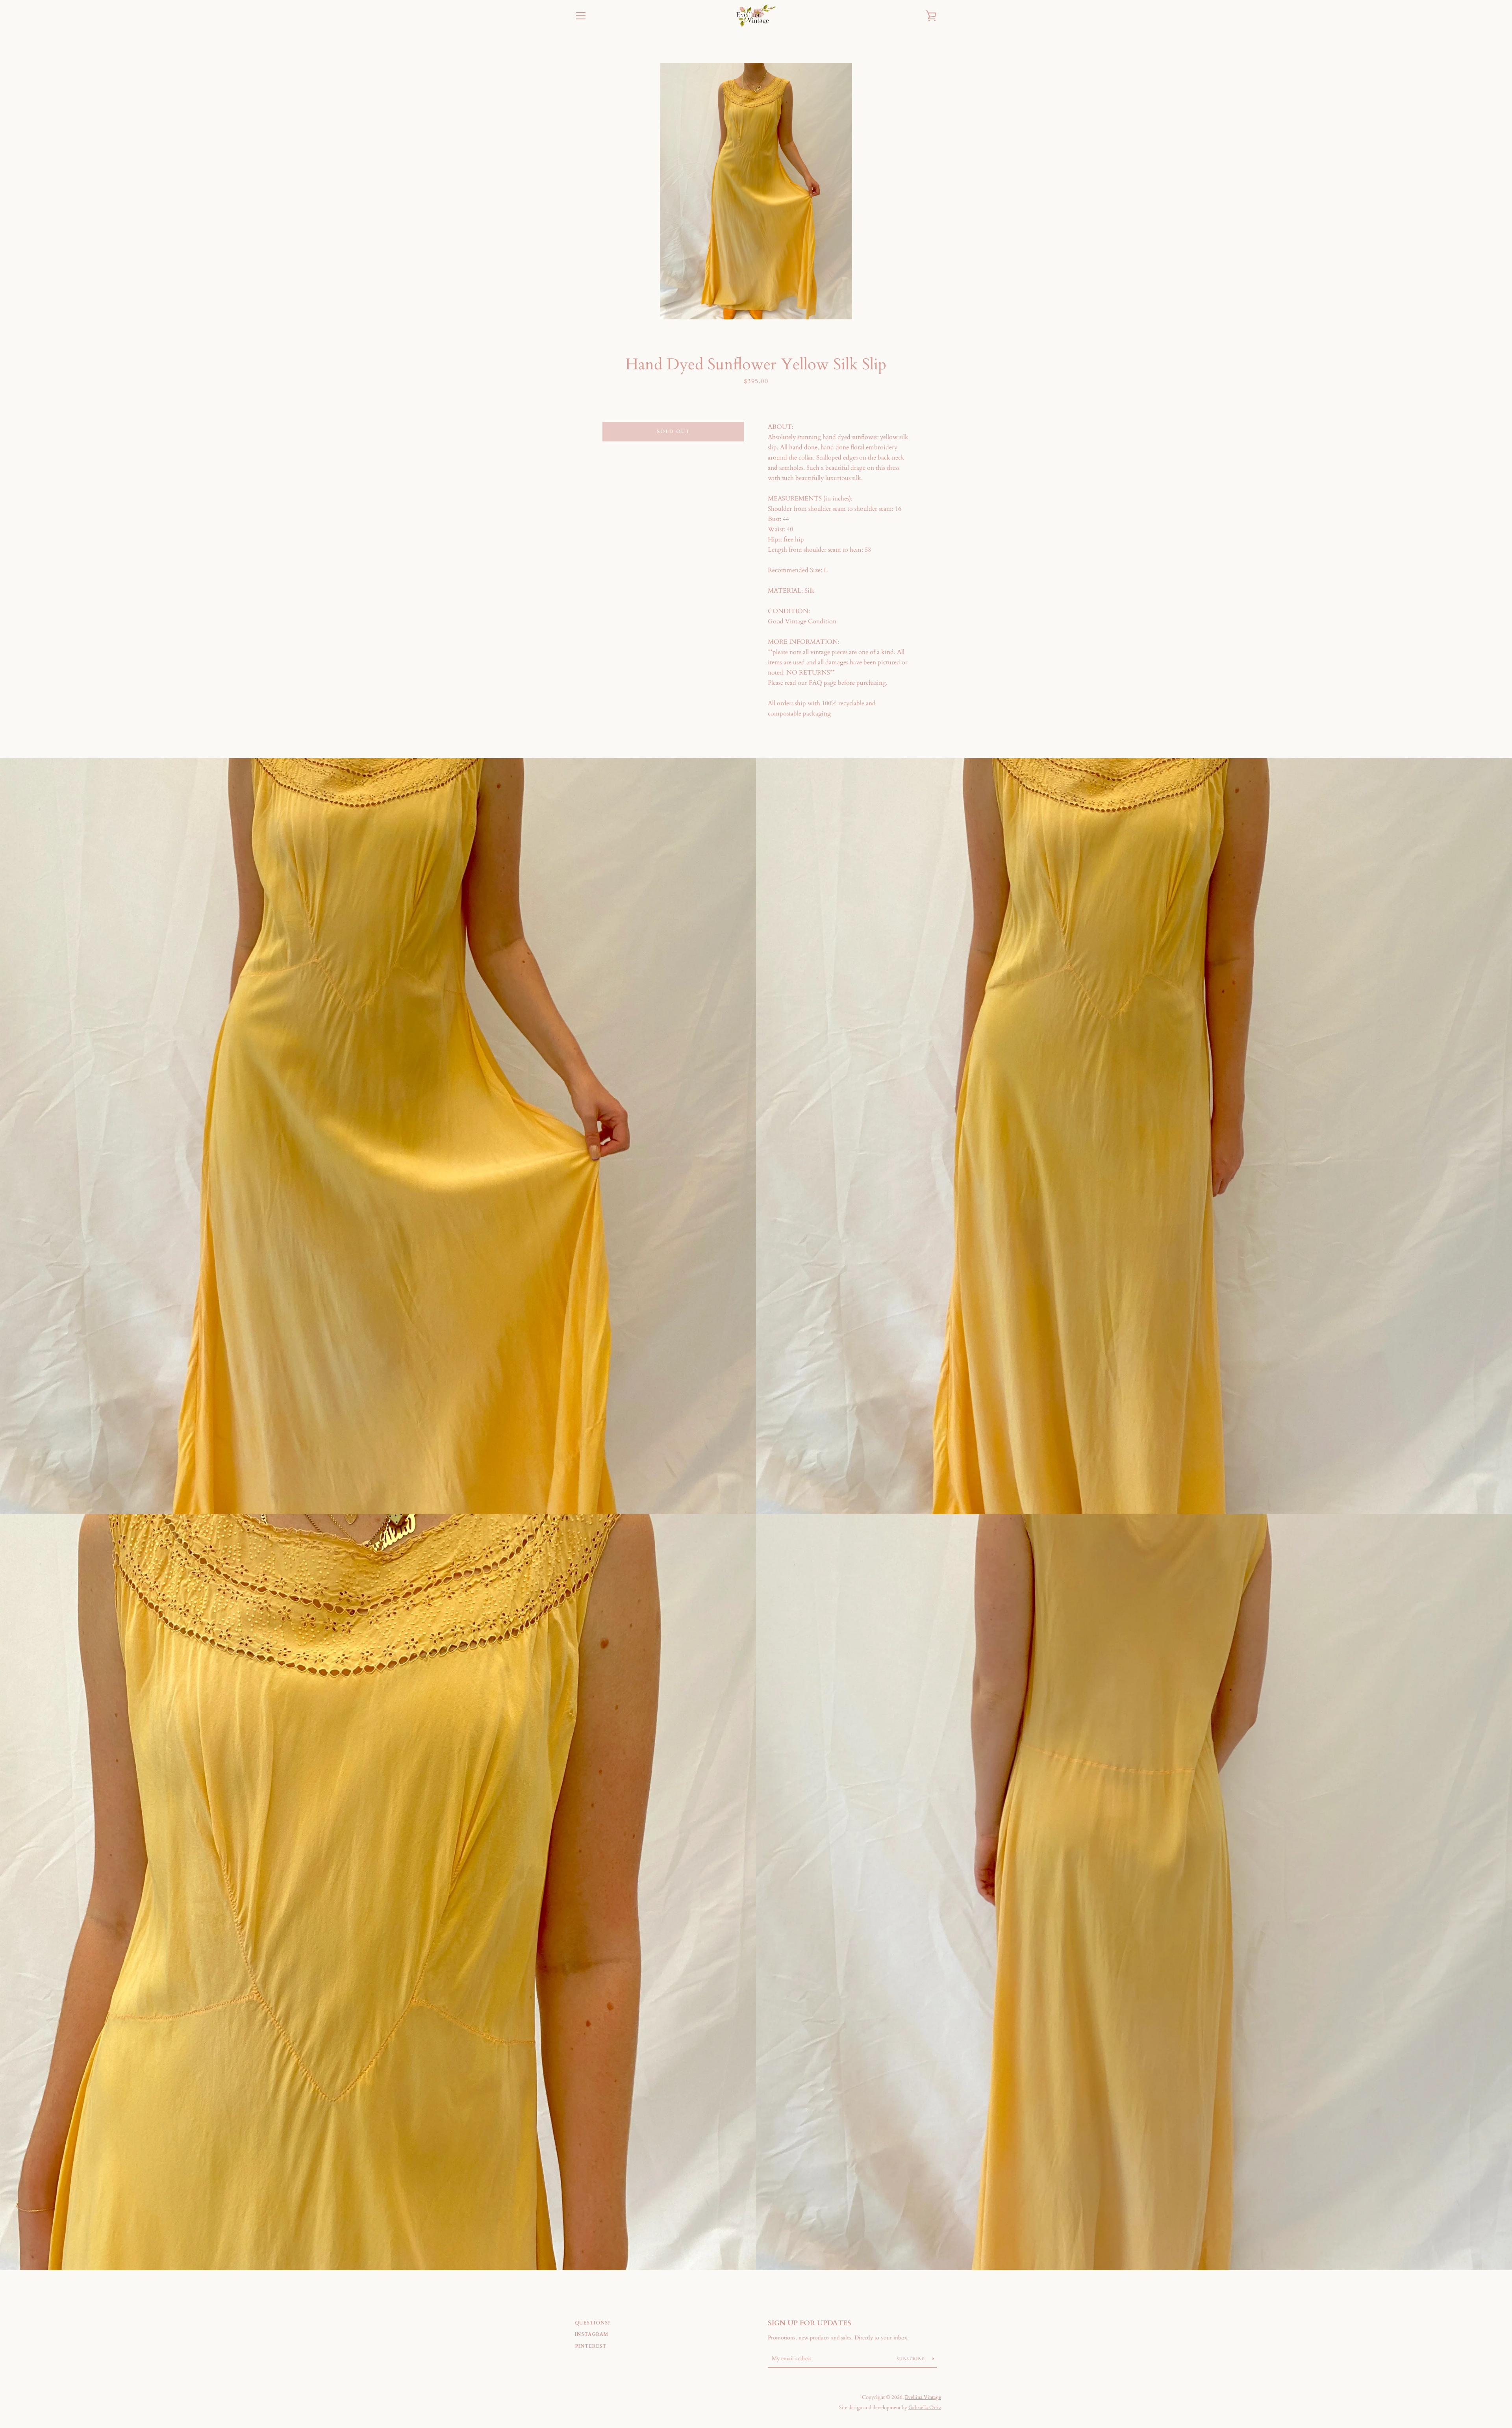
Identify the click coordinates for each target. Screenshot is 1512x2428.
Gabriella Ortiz (925, 2408)
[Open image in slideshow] (756, 191)
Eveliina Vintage (923, 2397)
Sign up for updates (810, 2323)
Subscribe (912, 2359)
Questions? (593, 2323)
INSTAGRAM (592, 2334)
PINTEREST (591, 2346)
